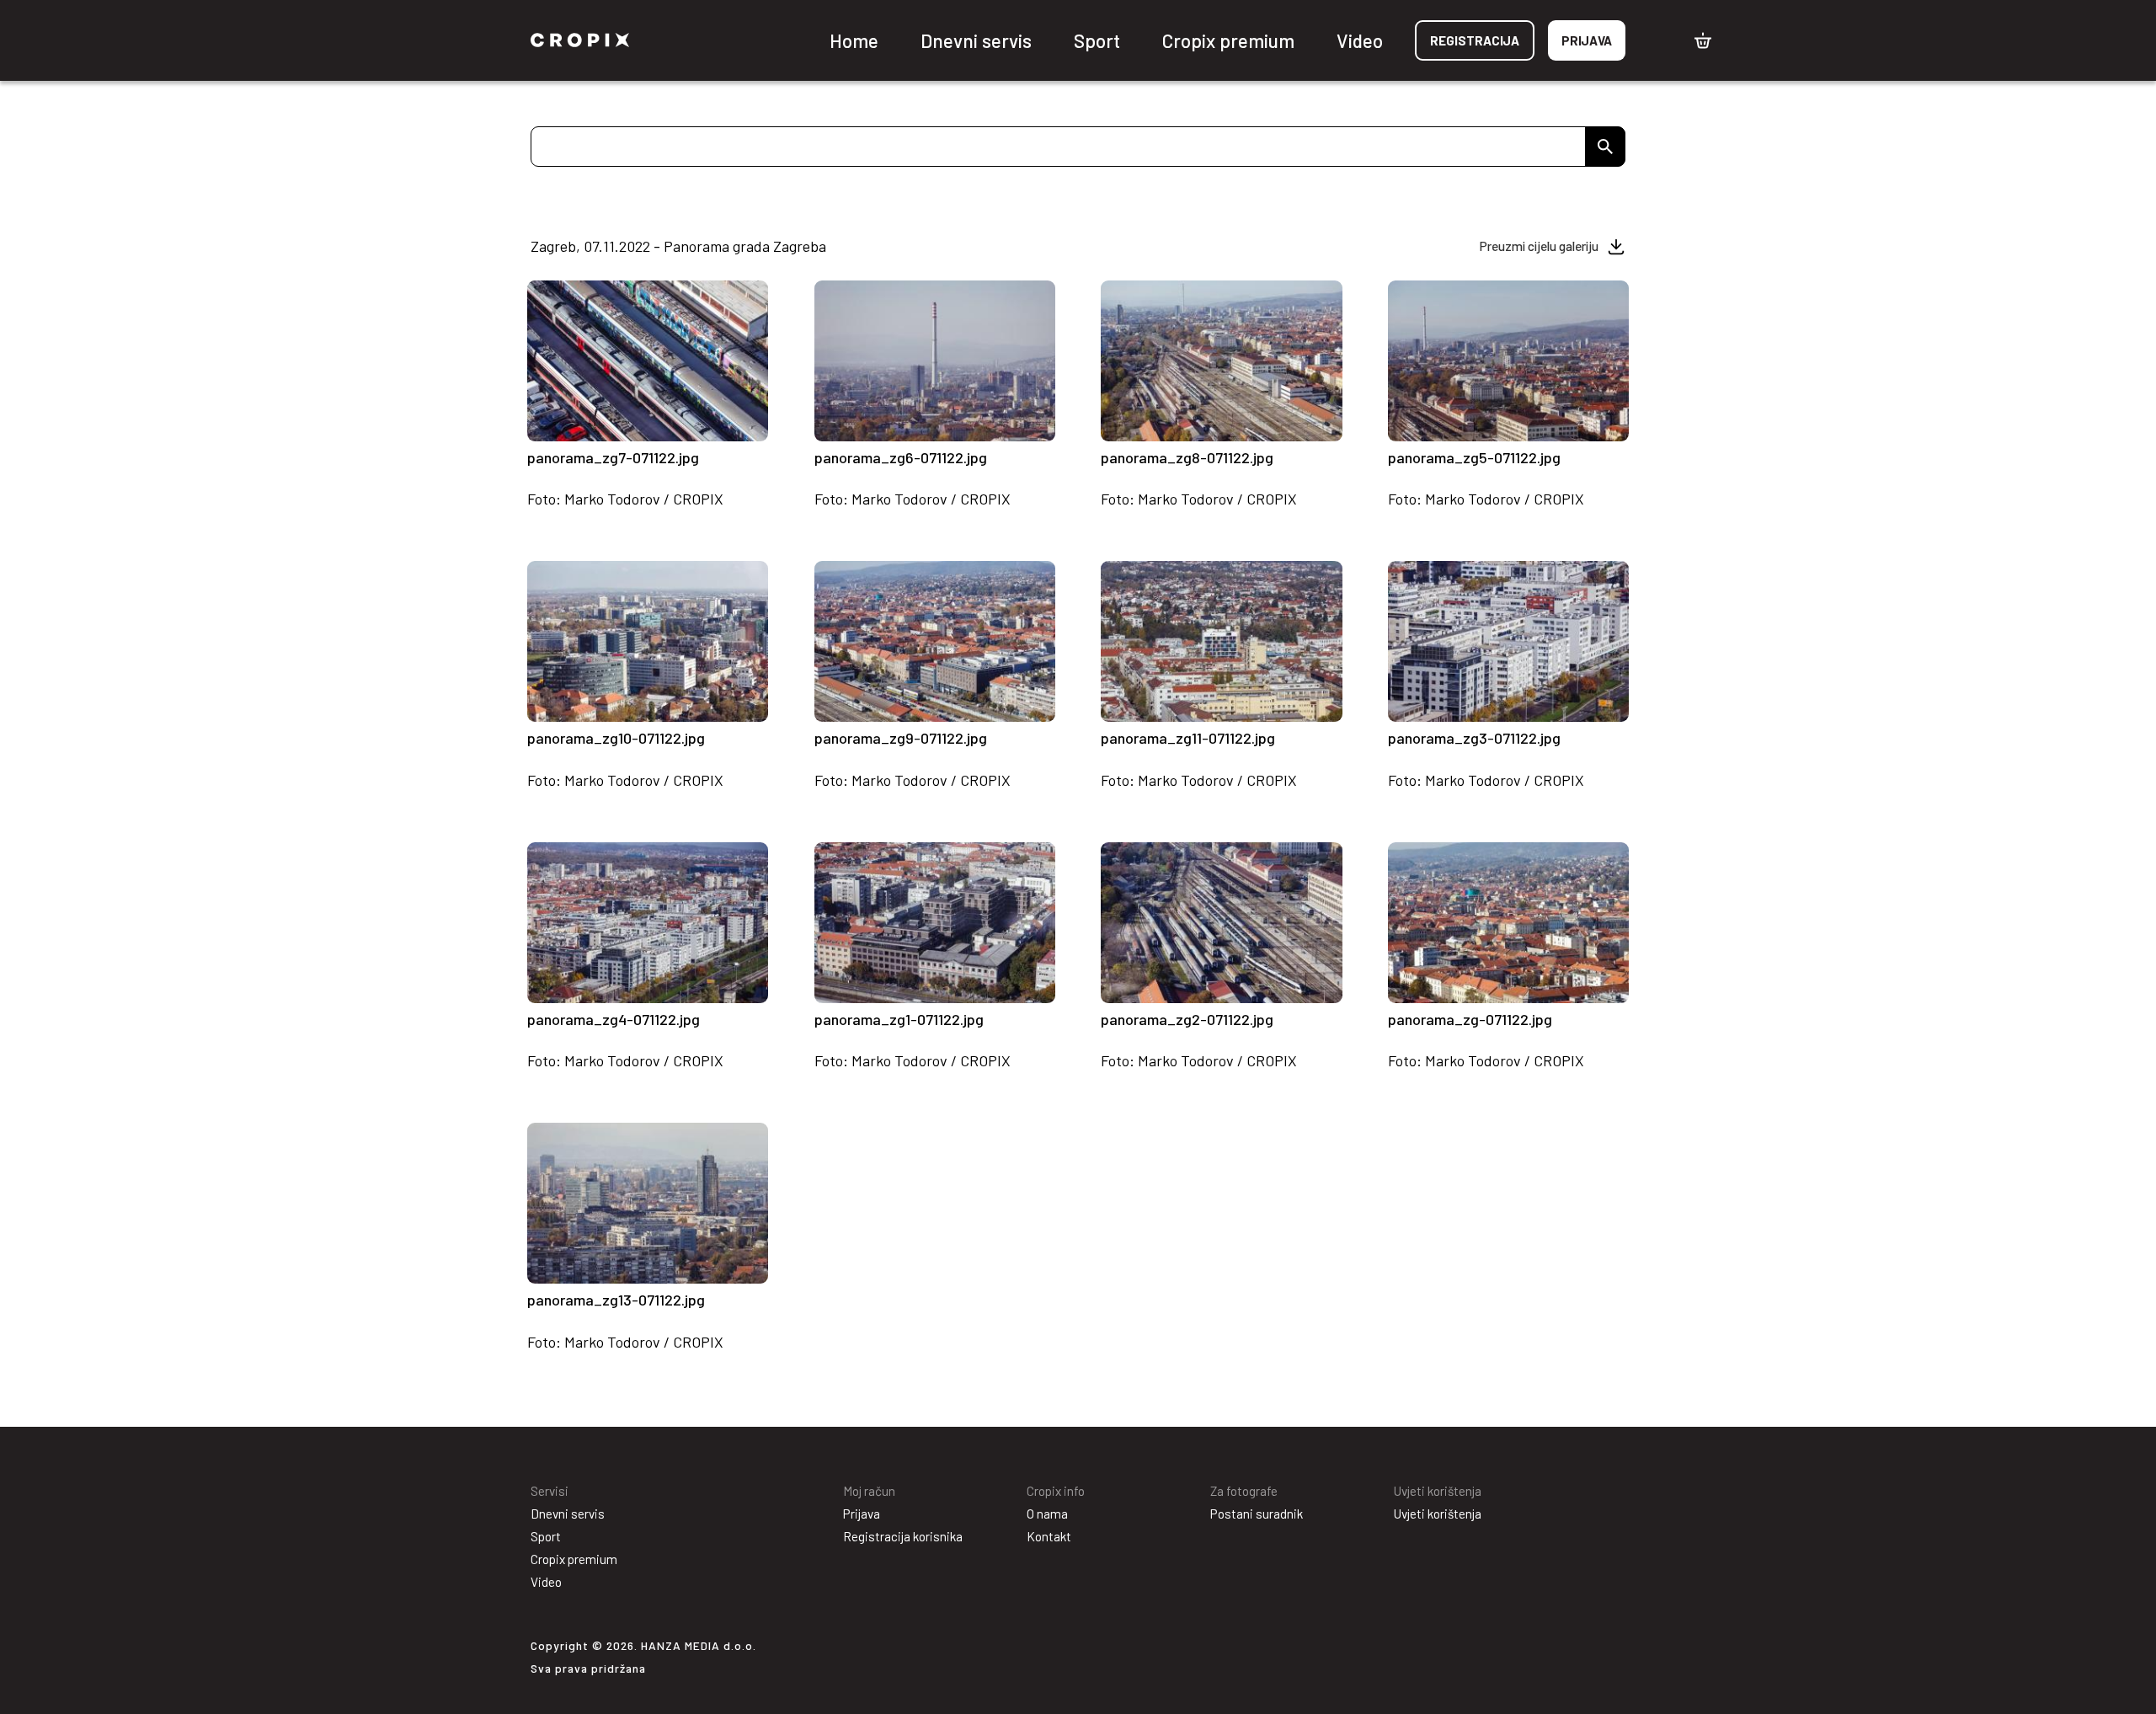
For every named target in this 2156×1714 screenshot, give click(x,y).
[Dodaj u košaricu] (718, 422)
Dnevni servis (976, 40)
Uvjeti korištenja (1438, 1514)
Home (854, 40)
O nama (1047, 1514)
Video (1360, 40)
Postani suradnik (1257, 1514)
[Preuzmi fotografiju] (746, 424)
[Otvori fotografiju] (549, 424)
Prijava (1587, 40)
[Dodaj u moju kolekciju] (691, 424)
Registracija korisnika (903, 1536)
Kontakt (1049, 1536)
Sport (1097, 40)
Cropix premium (1228, 40)
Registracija (1475, 40)
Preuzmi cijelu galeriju (1539, 246)
